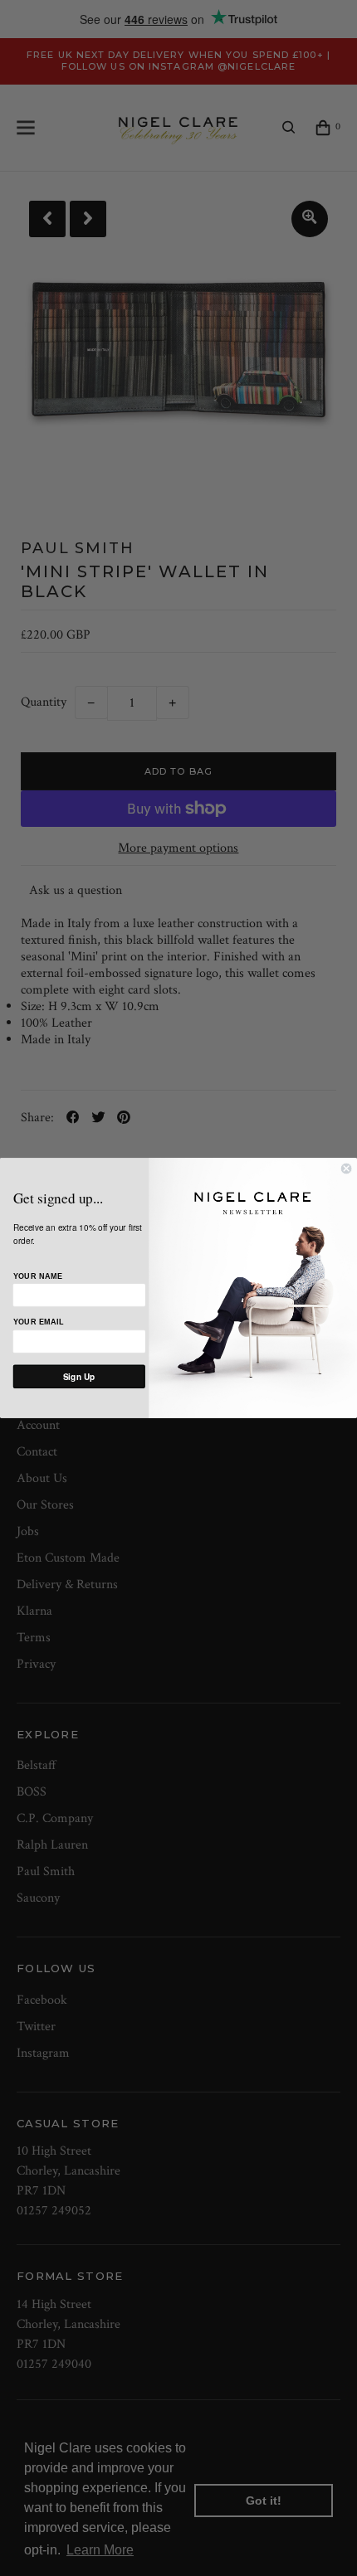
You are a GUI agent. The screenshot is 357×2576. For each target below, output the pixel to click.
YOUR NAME (38, 1276)
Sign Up (79, 1377)
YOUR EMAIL (39, 1323)
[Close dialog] (346, 1169)
